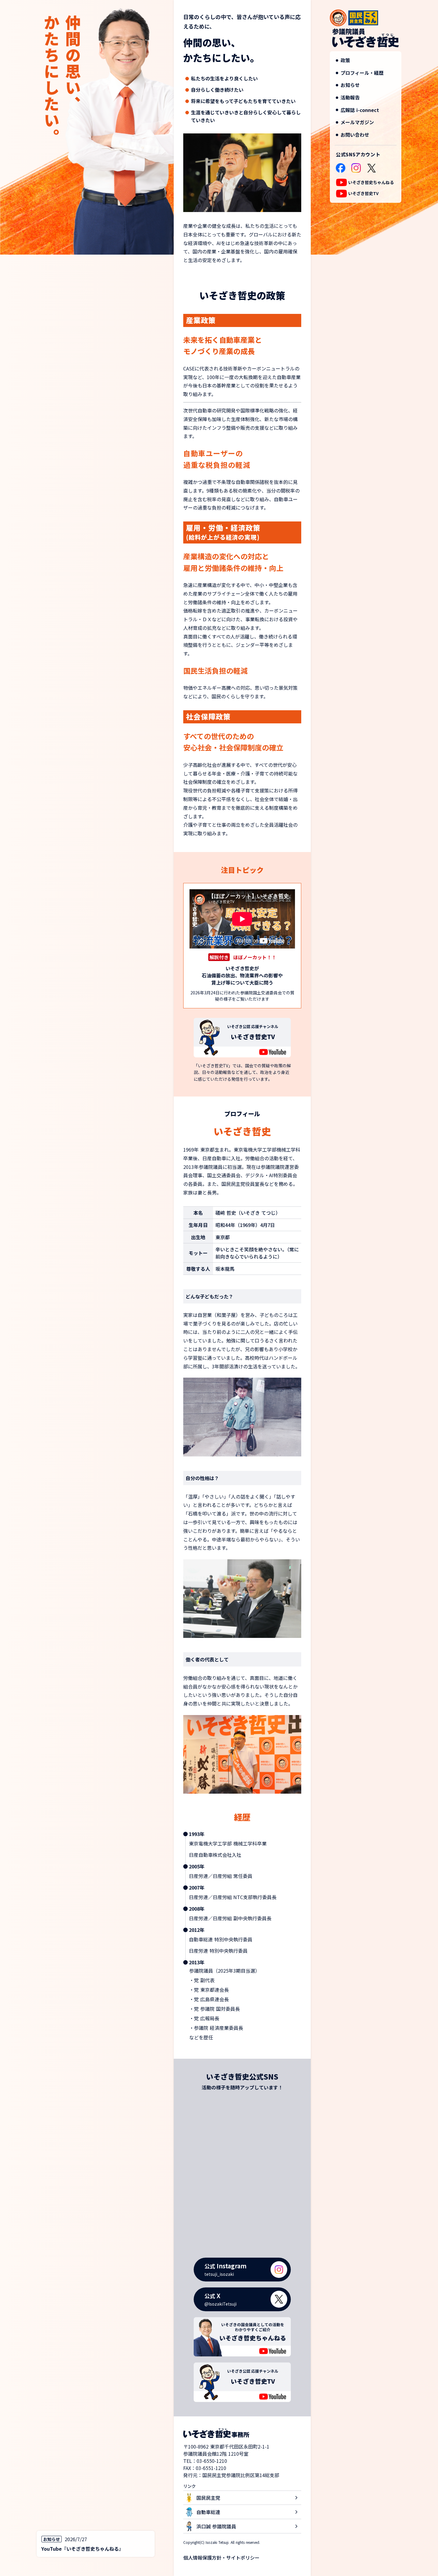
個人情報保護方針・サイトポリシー (221, 2558)
